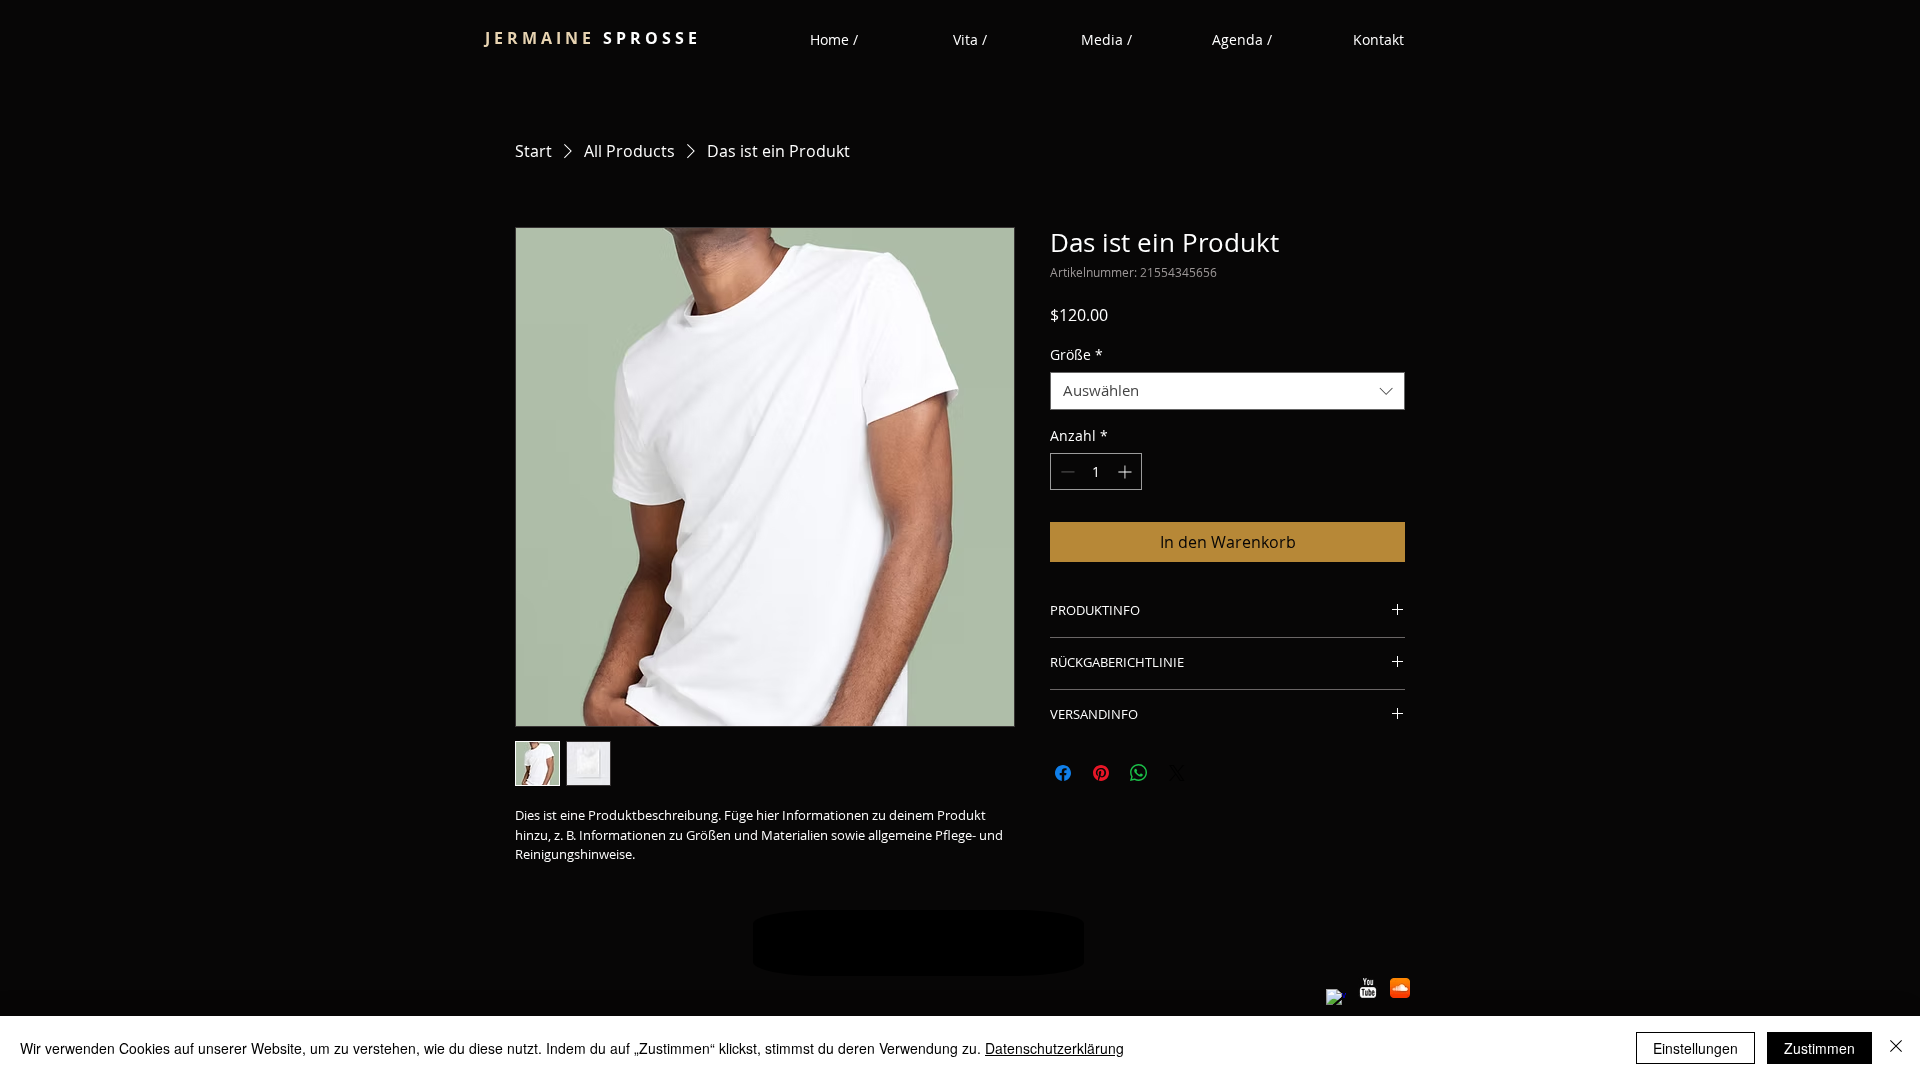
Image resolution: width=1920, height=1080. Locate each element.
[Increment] (1126, 471)
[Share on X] (1177, 773)
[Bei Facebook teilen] (1063, 773)
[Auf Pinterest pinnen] (1101, 773)
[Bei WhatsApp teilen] (1139, 773)
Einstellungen (1695, 1048)
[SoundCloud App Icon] (1400, 988)
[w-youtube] (1368, 988)
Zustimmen (1819, 1048)
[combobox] (1227, 391)
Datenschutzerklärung (1054, 1048)
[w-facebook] (1336, 999)
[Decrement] (1065, 471)
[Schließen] (1896, 1048)
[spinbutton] (1096, 471)
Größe (1076, 355)
